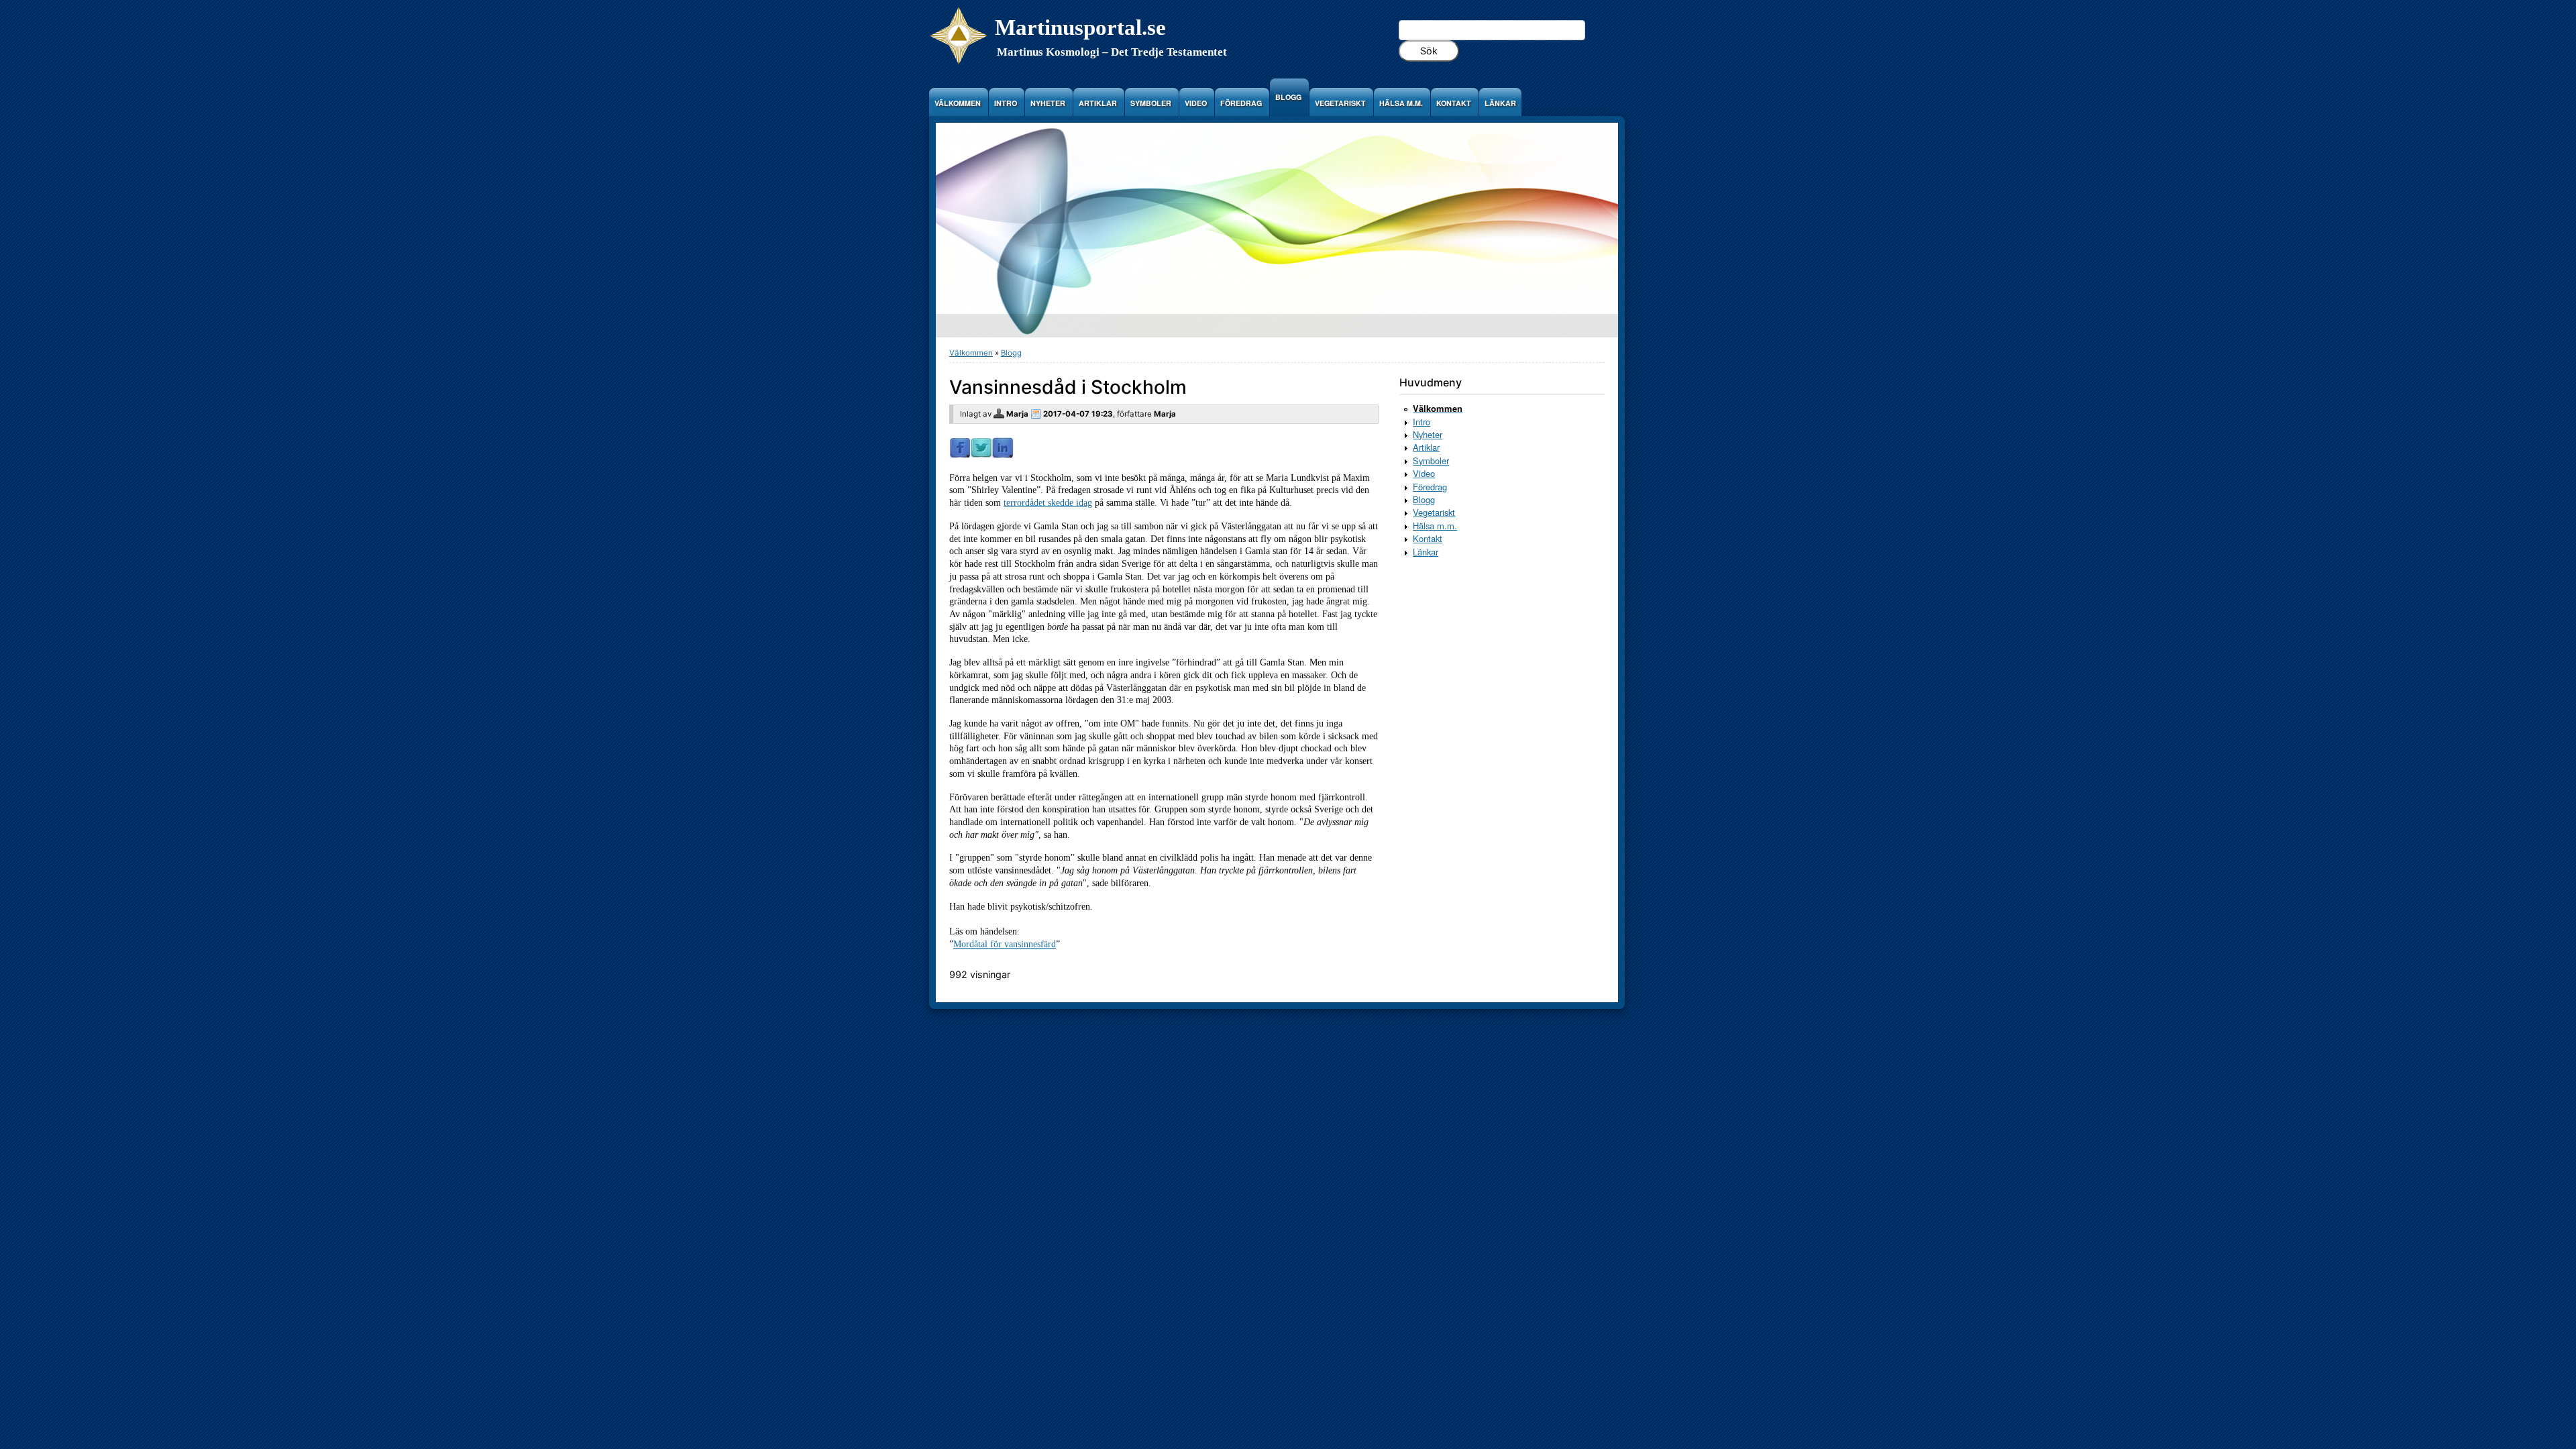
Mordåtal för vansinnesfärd (1005, 944)
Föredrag (1430, 487)
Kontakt (1428, 538)
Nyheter (1428, 434)
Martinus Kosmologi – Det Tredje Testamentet (1112, 52)
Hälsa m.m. (1435, 526)
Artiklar (1426, 447)
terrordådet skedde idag (1048, 502)
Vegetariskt (1434, 512)
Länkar (1426, 552)
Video (1424, 473)
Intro (1421, 422)
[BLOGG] (1290, 108)
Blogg (1011, 353)
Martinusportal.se (1080, 27)
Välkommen (971, 353)
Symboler (1431, 461)
